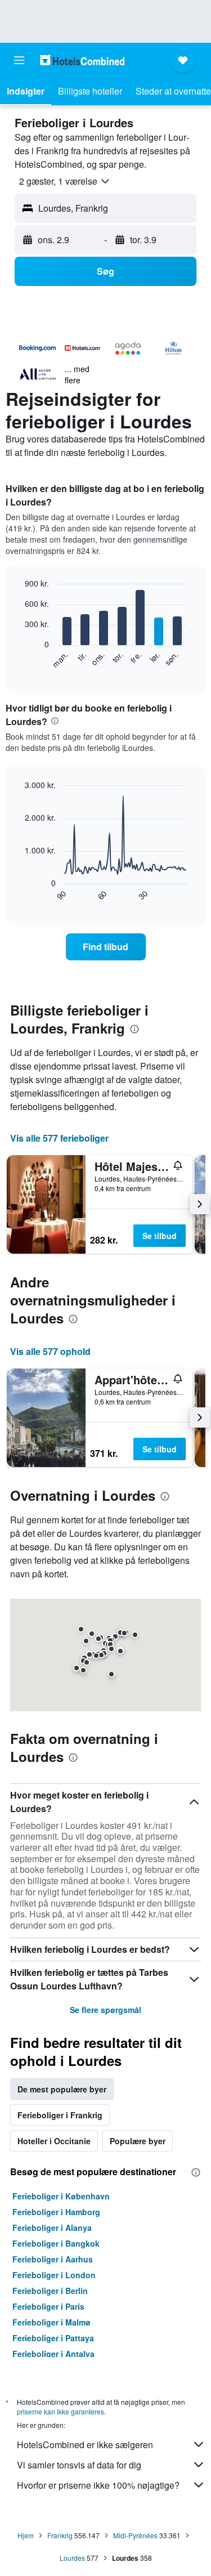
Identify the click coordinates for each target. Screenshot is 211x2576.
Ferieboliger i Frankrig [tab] (60, 2115)
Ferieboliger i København (61, 2196)
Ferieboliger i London (54, 2275)
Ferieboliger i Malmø (51, 2322)
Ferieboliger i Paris (48, 2306)
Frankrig (60, 2535)
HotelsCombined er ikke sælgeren (85, 2445)
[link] (106, 947)
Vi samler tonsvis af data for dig (79, 2465)
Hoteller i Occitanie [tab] (54, 2141)
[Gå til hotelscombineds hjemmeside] (82, 60)
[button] (19, 60)
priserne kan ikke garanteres (60, 2411)
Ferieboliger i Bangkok (56, 2243)
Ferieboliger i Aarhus (53, 2259)
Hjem (26, 2535)
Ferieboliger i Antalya (53, 2354)
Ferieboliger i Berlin (50, 2291)
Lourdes (72, 2558)
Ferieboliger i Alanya (52, 2228)
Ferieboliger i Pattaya (53, 2338)
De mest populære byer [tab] (62, 2089)
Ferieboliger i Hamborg (56, 2212)
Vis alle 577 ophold (50, 1351)
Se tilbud (160, 1236)
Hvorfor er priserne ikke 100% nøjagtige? (98, 2485)
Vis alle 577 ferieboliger (59, 1138)
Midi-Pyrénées (135, 2535)
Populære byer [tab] (138, 2141)
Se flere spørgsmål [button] (105, 2010)
